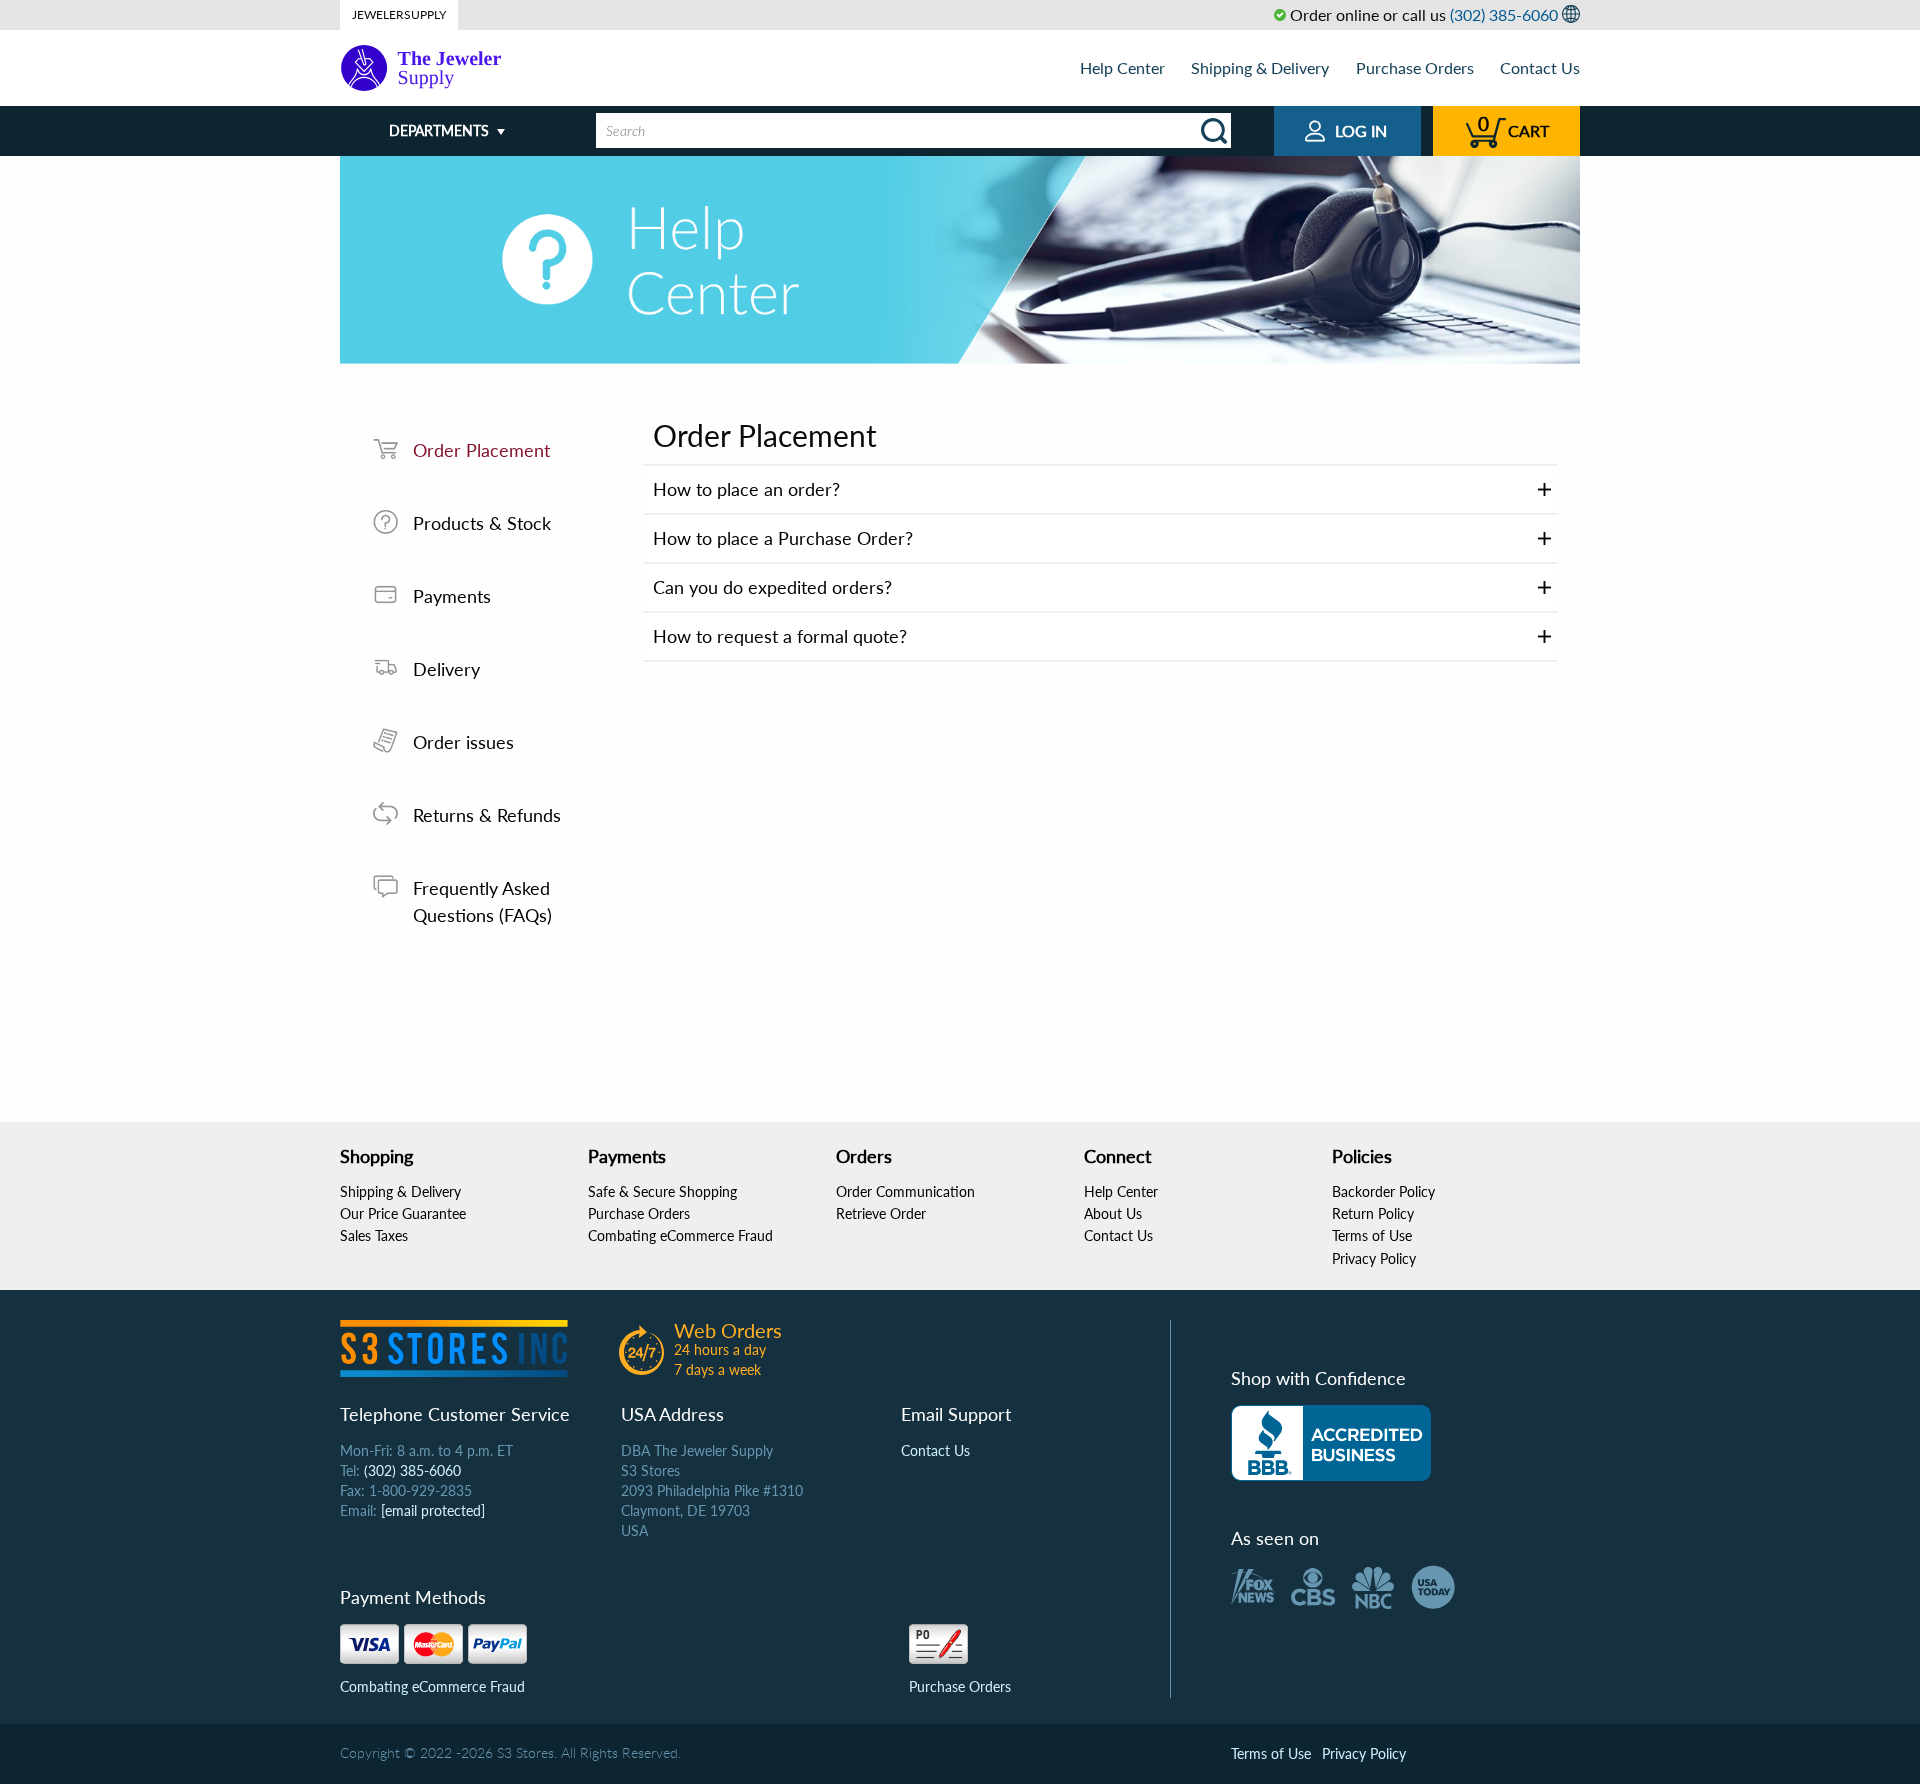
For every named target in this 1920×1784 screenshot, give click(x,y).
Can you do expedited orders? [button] (772, 587)
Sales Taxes (374, 1235)
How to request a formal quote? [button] (780, 636)
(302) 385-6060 (1504, 14)
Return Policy (1373, 1213)
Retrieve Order (881, 1213)
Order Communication (905, 1191)
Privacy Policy (1374, 1258)
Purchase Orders (1415, 67)
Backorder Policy (1383, 1191)
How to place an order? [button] (746, 489)
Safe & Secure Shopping (662, 1191)
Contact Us (1540, 67)
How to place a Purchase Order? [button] (783, 538)
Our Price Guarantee (403, 1213)
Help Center (1122, 67)
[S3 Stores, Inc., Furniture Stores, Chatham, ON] (1331, 1443)
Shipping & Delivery (1260, 67)
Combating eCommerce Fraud (680, 1235)
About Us (1113, 1213)
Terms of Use (1372, 1235)
